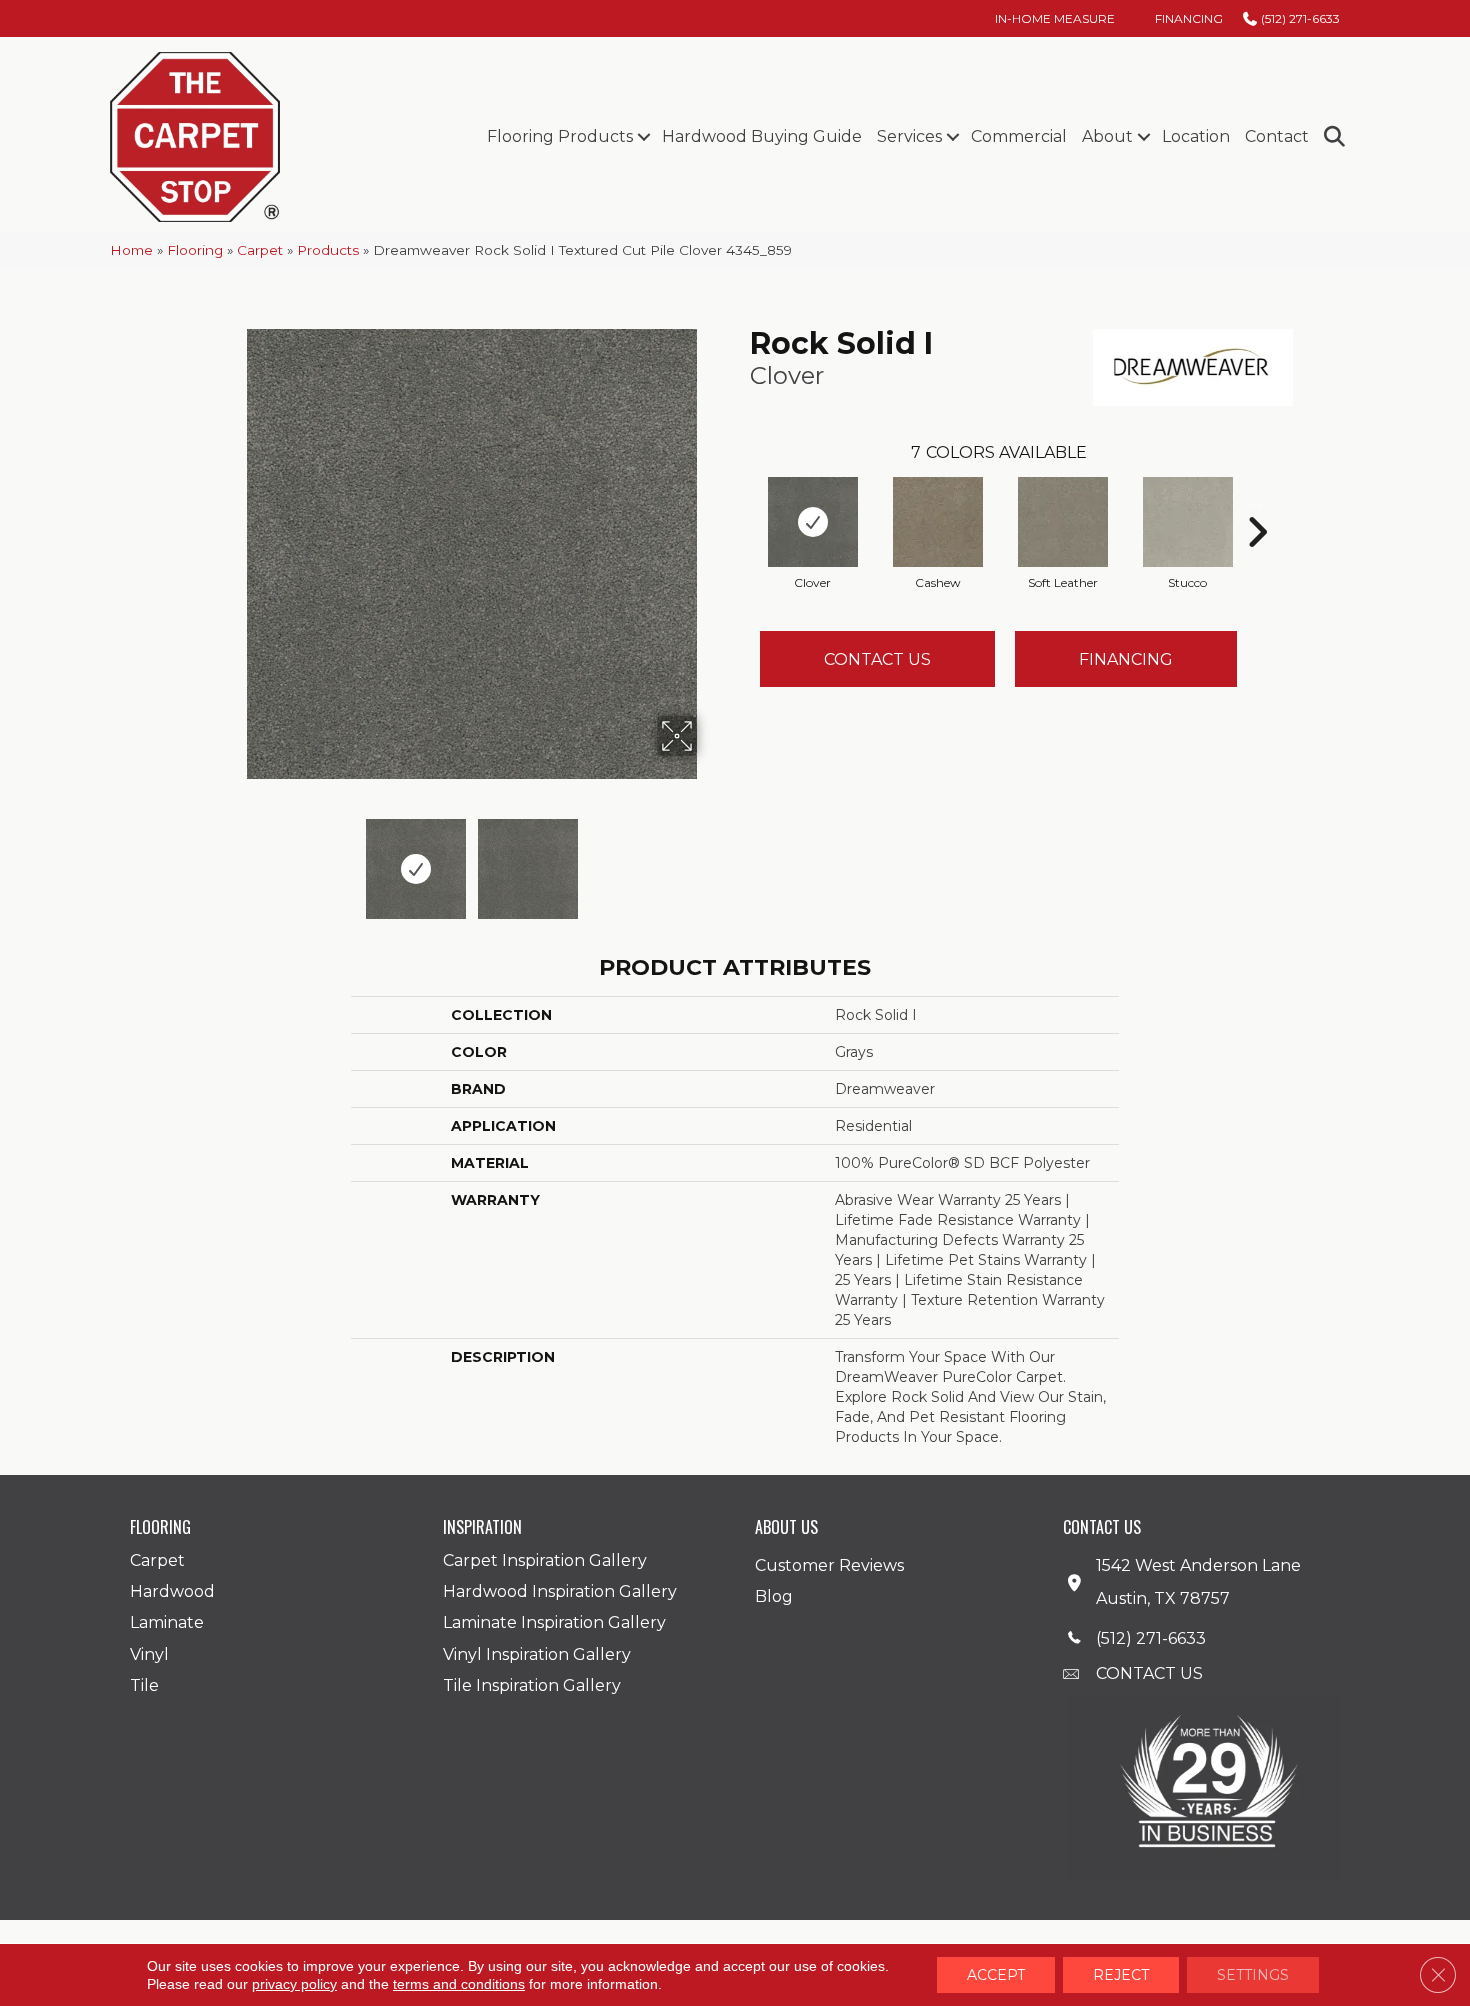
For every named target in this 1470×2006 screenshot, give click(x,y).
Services (909, 136)
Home (131, 250)
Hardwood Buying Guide (762, 136)
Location (1196, 136)
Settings (1253, 1975)
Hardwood (172, 1591)
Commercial (1019, 136)
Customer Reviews (829, 1565)
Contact (1277, 136)
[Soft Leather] (1063, 522)
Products (328, 250)
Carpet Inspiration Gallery (545, 1560)
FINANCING (1126, 659)
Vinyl (149, 1654)
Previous (233, 859)
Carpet (260, 250)
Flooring (195, 250)
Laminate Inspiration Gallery (554, 1622)
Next (710, 859)
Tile (144, 1685)
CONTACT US (1149, 1673)
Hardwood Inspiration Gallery (560, 1591)
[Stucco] (1188, 522)
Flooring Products (560, 136)
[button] (643, 137)
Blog (774, 1596)
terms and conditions (459, 1984)
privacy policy (294, 1984)
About (1107, 136)
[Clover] (813, 522)
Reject (1121, 1975)
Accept (996, 1975)
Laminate (167, 1622)
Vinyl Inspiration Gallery (537, 1654)
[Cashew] (938, 522)
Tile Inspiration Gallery (532, 1685)
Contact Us (877, 659)
